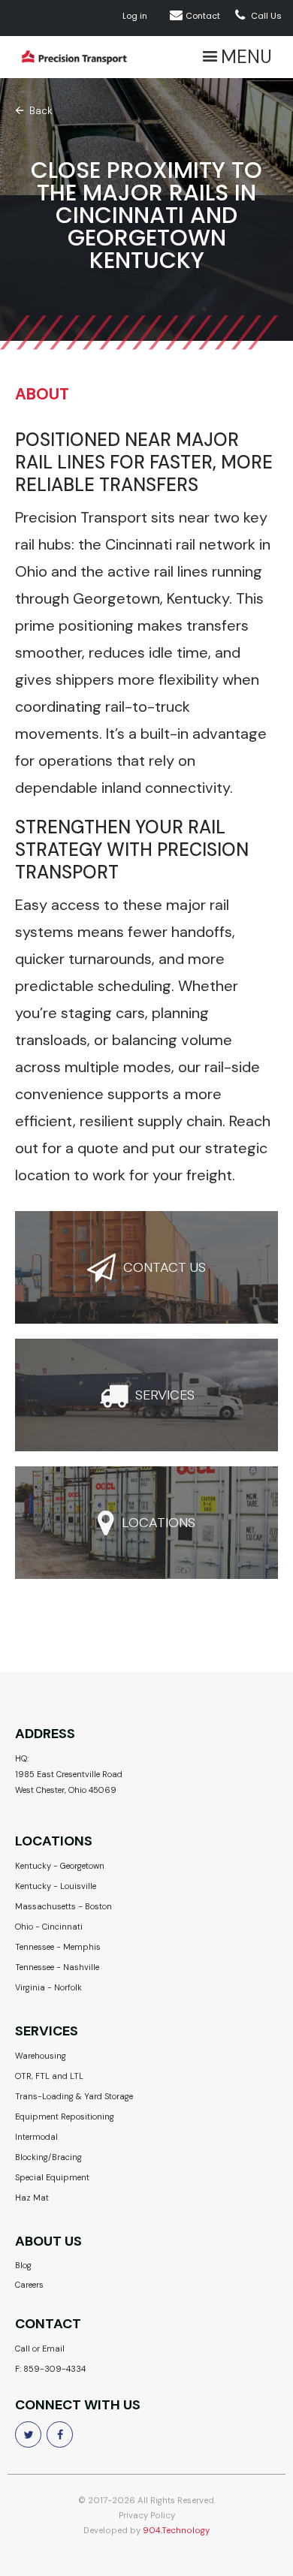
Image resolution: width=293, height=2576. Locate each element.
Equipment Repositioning (65, 2117)
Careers (29, 2285)
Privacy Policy (147, 2516)
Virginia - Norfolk (48, 1987)
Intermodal (36, 2137)
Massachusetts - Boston (63, 1906)
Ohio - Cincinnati (49, 1927)
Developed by (146, 2531)
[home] (71, 57)
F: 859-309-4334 (50, 2369)
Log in (135, 16)
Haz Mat (32, 2198)
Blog (23, 2265)
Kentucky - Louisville (56, 1886)
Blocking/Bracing (48, 2157)
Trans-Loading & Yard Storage (74, 2096)
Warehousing (41, 2056)
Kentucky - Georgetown (60, 1866)
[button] (235, 57)
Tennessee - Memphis (58, 1947)
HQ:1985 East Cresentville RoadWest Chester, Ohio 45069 (69, 1774)
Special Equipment (52, 2177)
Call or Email (40, 2349)
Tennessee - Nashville (57, 1967)
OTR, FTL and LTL (49, 2076)
